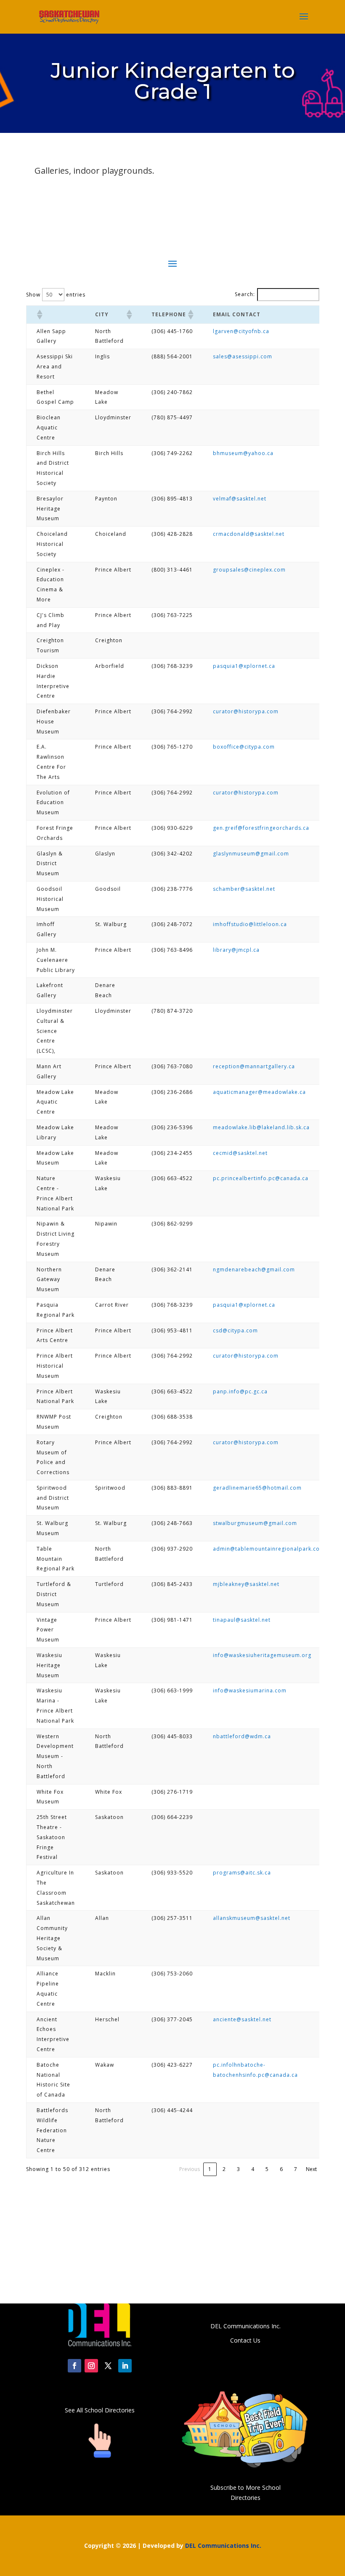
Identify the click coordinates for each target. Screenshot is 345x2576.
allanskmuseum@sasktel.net (252, 1918)
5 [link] (267, 2169)
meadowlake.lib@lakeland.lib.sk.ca (261, 1127)
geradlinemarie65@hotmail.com (257, 1488)
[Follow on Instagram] (91, 2366)
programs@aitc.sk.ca (242, 1873)
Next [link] (311, 2169)
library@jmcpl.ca (236, 950)
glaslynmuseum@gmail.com (251, 854)
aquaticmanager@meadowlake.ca (259, 1092)
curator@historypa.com (246, 711)
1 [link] (210, 2169)
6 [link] (281, 2169)
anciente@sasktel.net (242, 2019)
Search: (245, 294)
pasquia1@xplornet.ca (244, 666)
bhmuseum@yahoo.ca (243, 453)
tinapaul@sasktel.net (242, 1620)
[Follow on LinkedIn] (125, 2366)
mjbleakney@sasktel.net (246, 1584)
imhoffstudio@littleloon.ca (250, 924)
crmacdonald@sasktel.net (249, 534)
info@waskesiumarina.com (250, 1690)
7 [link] (296, 2169)
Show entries (56, 295)
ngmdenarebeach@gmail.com (254, 1269)
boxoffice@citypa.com (244, 747)
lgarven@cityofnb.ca (241, 331)
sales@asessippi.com (243, 356)
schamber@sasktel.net (244, 889)
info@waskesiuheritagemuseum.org (262, 1655)
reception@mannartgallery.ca (254, 1066)
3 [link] (238, 2169)
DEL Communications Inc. (223, 2546)
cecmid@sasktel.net (240, 1153)
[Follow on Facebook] (74, 2366)
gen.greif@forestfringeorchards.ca (261, 828)
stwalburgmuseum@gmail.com (255, 1523)
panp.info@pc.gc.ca (240, 1391)
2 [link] (224, 2169)
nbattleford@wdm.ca (242, 1736)
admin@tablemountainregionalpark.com (269, 1549)
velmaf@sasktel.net (240, 499)
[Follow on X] (108, 2366)
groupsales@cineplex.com (249, 570)
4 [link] (253, 2169)
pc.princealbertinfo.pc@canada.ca (261, 1178)
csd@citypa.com (235, 1330)
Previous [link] (190, 2169)
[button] (39, 315)
